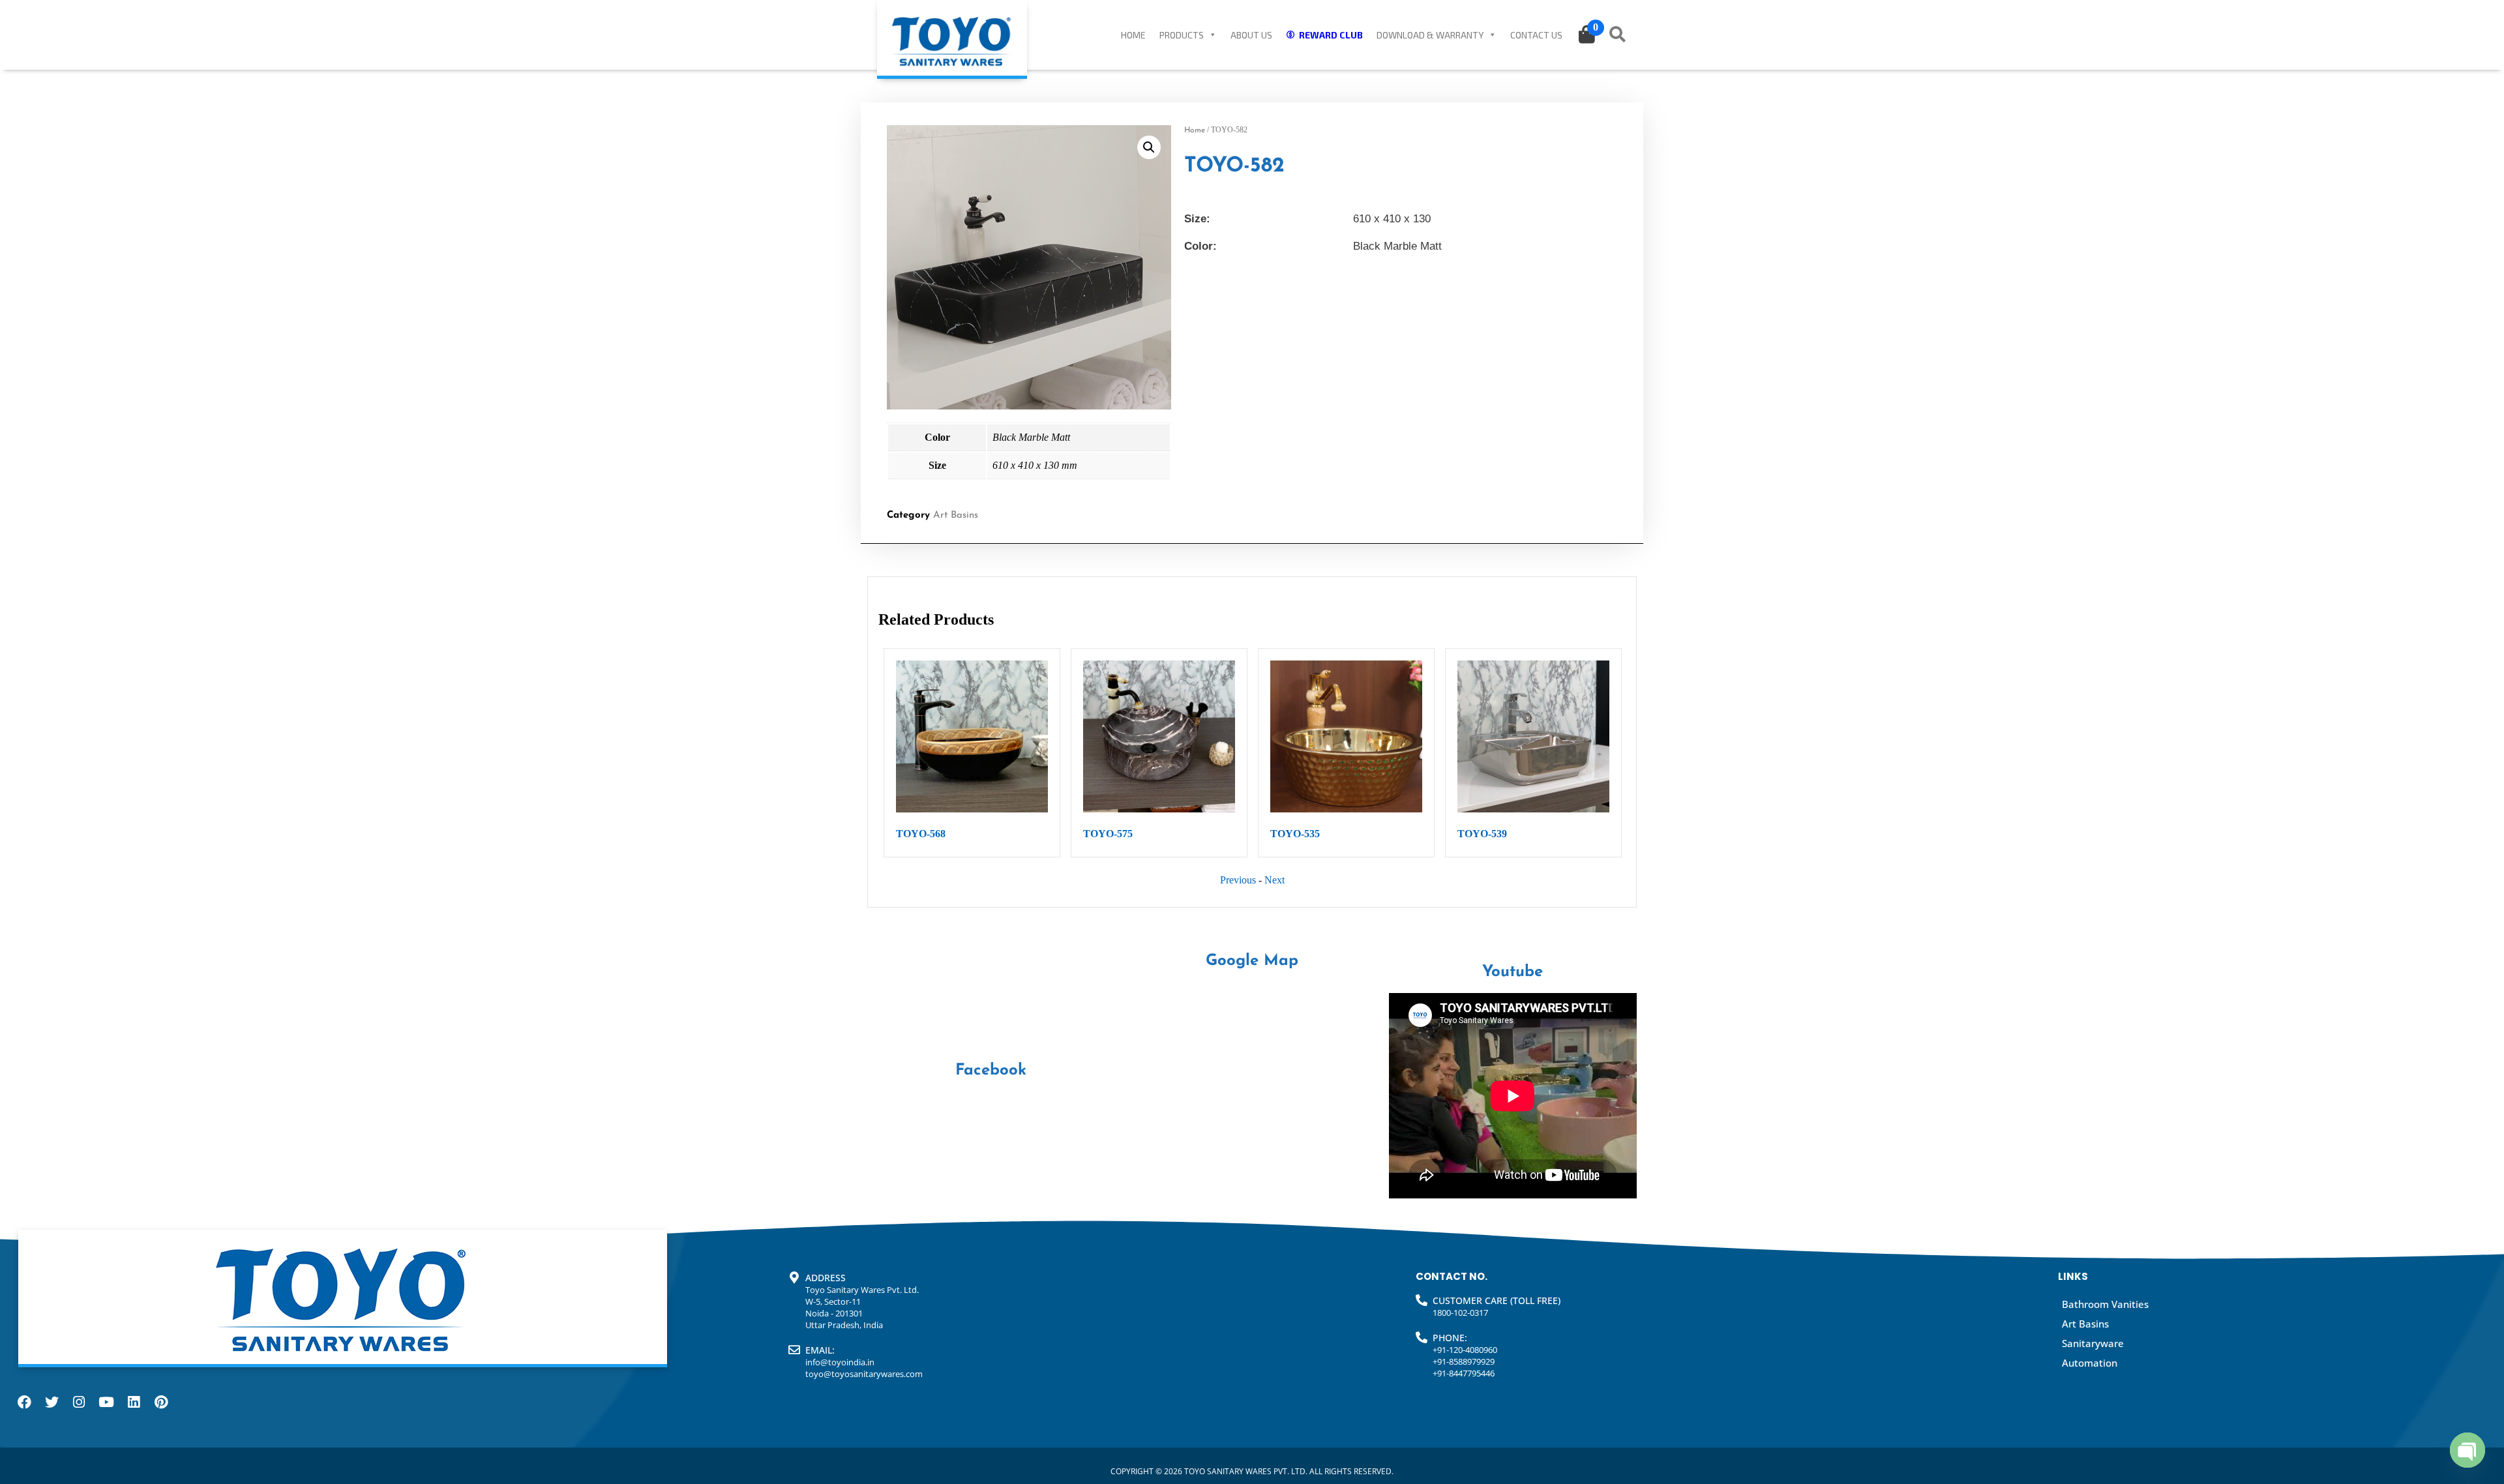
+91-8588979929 (1464, 1361)
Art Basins (956, 515)
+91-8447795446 (1464, 1373)
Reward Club (1331, 35)
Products (1182, 35)
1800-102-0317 (1460, 1313)
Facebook (991, 1071)
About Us (1251, 35)
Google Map (1252, 961)
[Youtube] (106, 1402)
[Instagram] (79, 1402)
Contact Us (1536, 35)
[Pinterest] (161, 1402)
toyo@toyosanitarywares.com (864, 1374)
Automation (2090, 1363)
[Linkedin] (134, 1402)
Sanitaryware (2093, 1343)
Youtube (1513, 972)
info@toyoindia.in (840, 1362)
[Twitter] (52, 1402)
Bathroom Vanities (2105, 1304)
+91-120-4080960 (1465, 1350)
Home (1133, 35)
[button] (1149, 147)
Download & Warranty (1430, 35)
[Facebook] (24, 1402)
